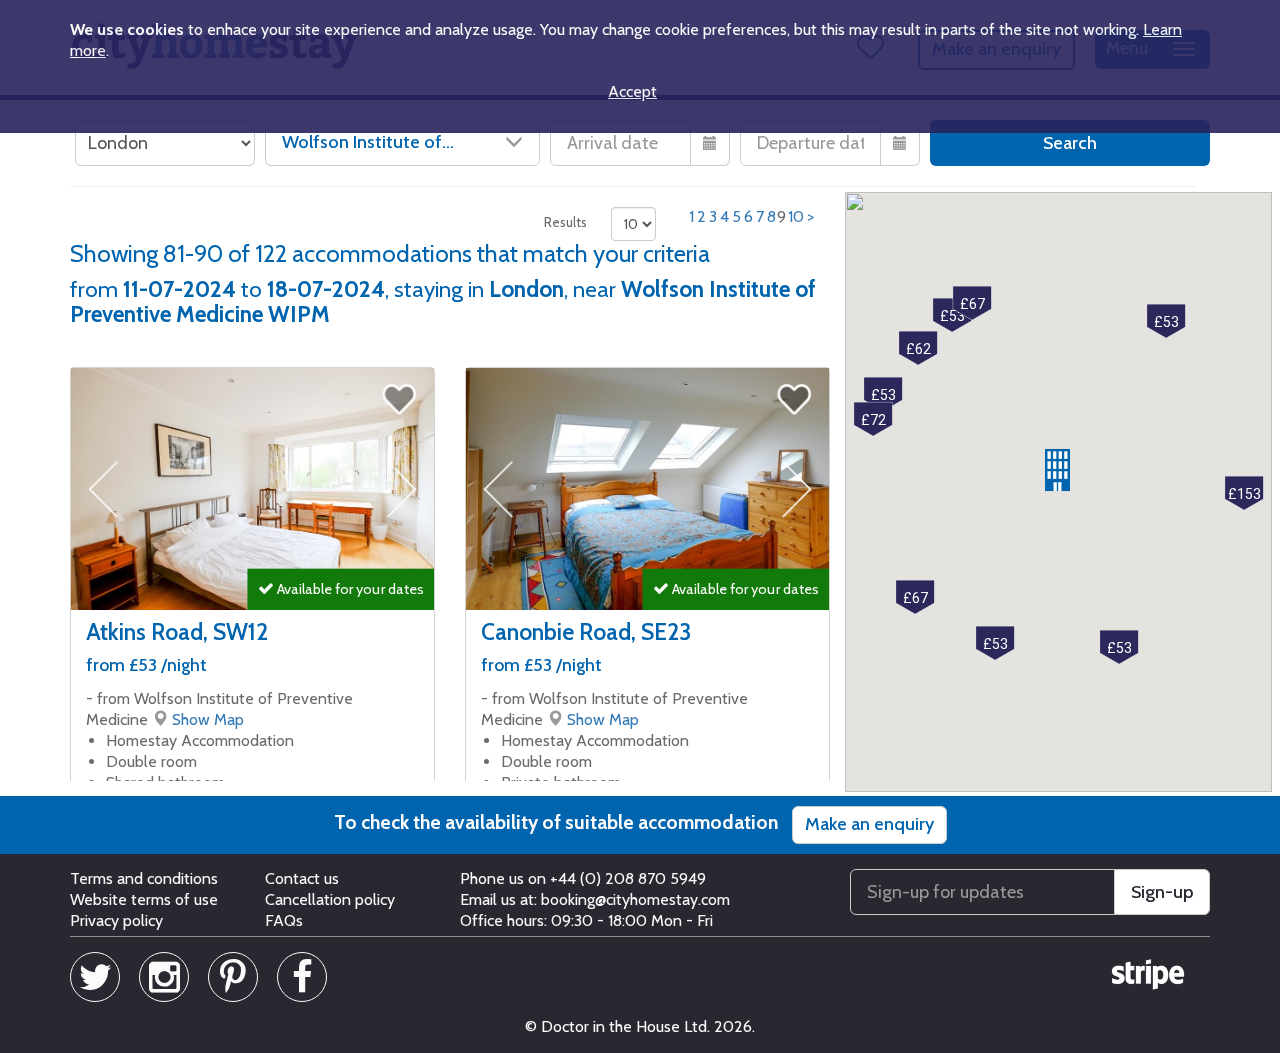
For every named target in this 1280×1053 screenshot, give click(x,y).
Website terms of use (144, 899)
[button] (1057, 470)
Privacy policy (116, 920)
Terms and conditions (144, 878)
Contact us (302, 878)
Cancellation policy (330, 899)
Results (565, 222)
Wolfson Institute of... (368, 142)
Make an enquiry (869, 824)
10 (796, 216)
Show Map (208, 719)
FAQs (284, 920)
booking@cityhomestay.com (635, 899)
